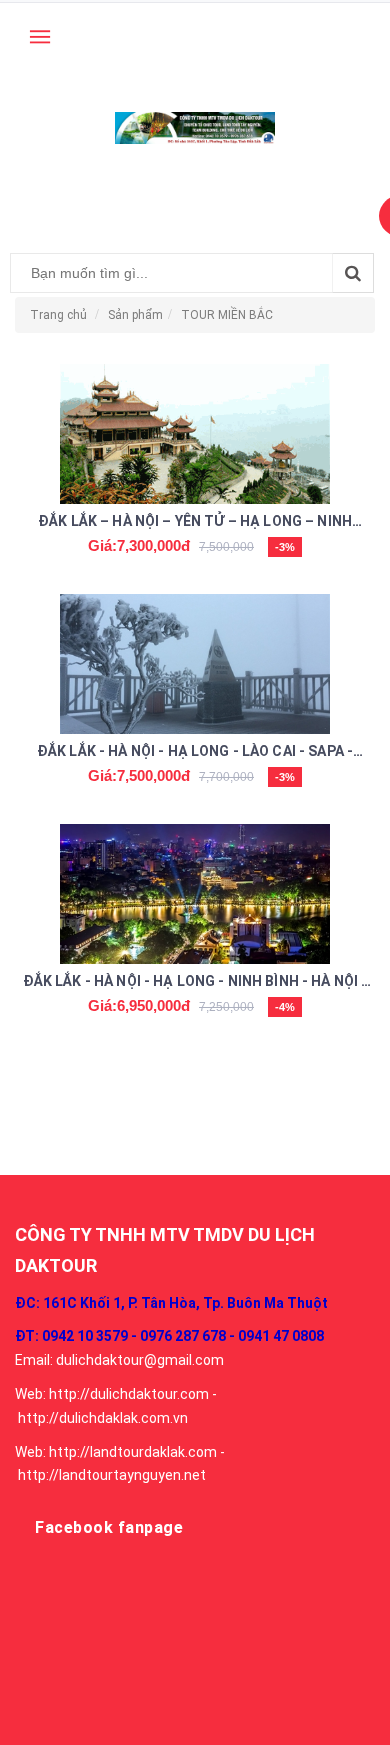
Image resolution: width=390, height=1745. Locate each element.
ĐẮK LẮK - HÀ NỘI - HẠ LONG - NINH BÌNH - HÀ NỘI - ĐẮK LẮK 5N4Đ (195, 983)
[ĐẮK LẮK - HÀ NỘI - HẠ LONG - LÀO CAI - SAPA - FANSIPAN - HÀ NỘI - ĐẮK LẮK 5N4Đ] (195, 664)
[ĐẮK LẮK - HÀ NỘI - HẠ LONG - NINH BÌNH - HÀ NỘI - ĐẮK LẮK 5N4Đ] (195, 894)
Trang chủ (58, 315)
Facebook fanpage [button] (109, 1527)
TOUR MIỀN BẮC (227, 315)
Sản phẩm (135, 315)
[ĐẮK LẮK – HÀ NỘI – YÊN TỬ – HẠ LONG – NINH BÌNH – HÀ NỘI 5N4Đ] (195, 434)
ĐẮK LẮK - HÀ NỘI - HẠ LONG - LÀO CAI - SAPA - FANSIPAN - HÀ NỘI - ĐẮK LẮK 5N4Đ (195, 753)
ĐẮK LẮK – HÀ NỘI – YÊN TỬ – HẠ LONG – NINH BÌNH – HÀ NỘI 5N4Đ (195, 523)
